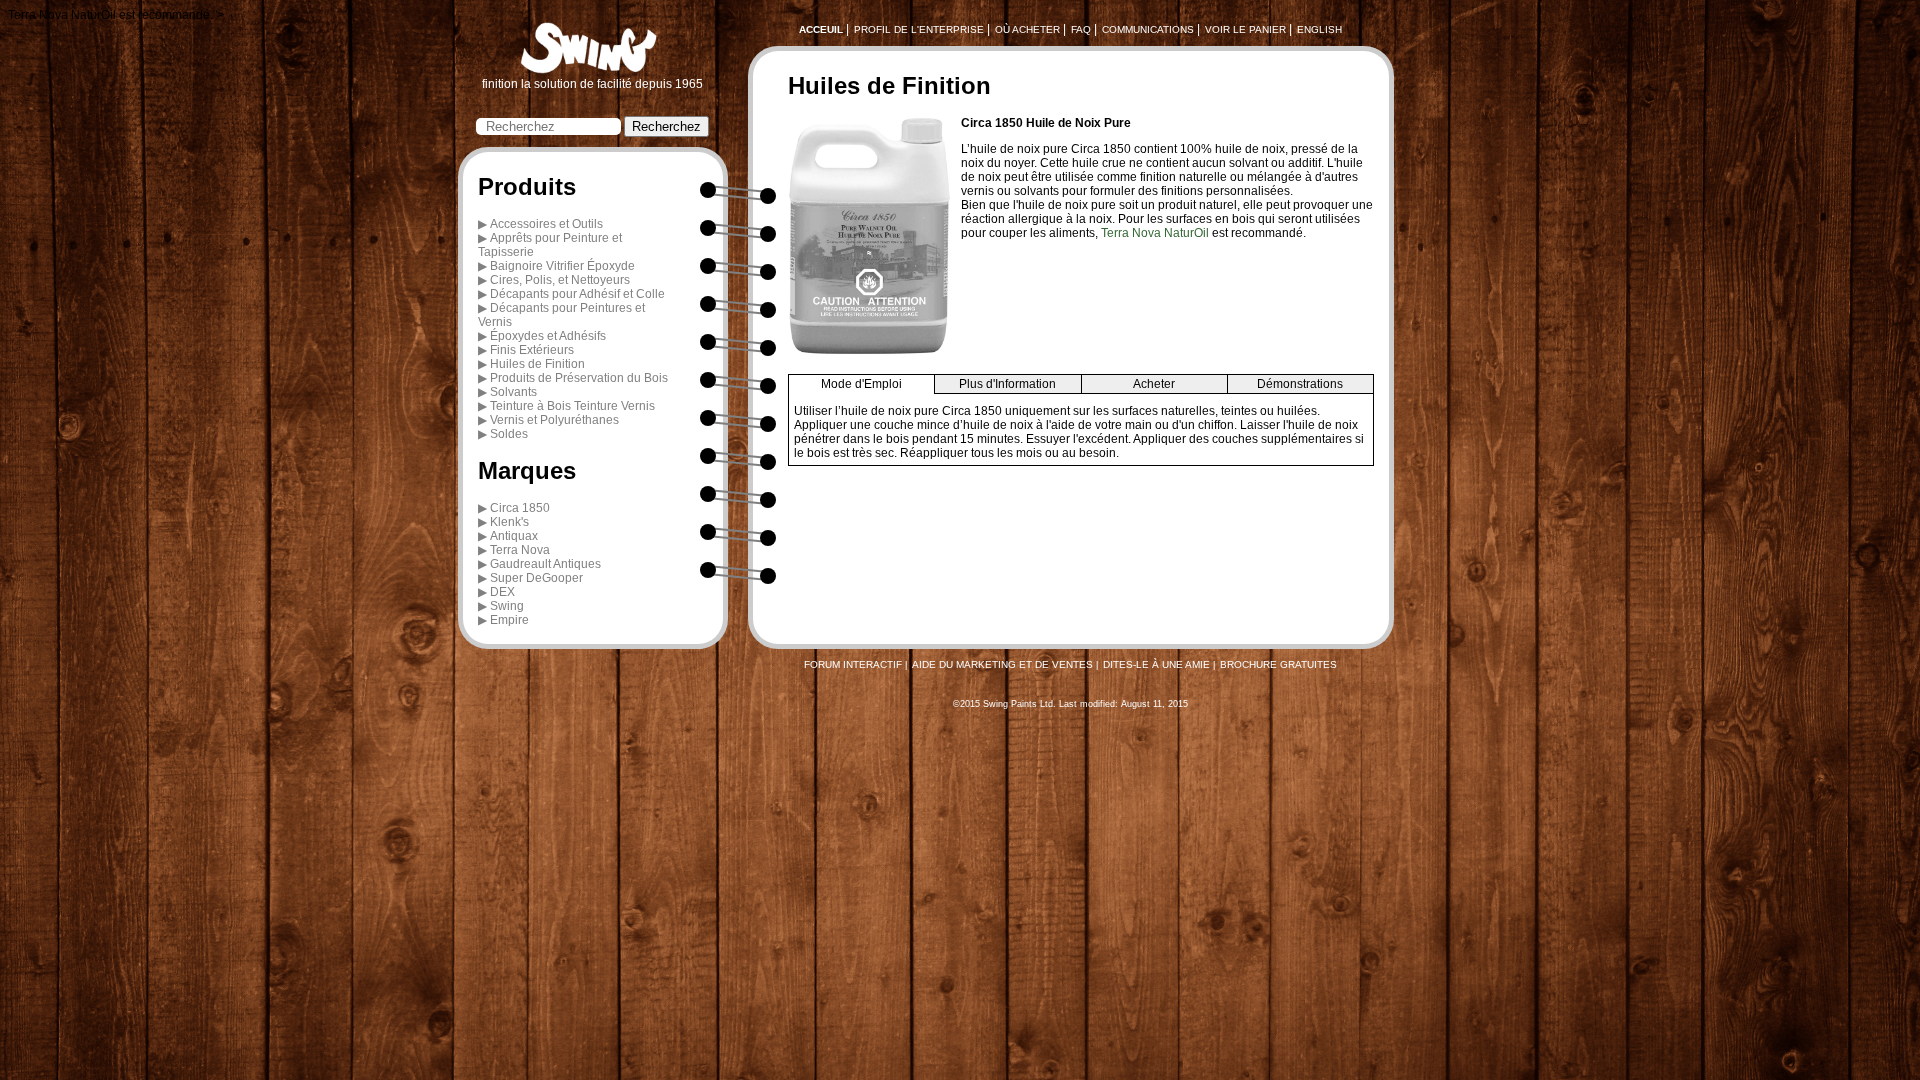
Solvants (513, 392)
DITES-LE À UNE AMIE (1156, 664)
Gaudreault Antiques (545, 564)
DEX (502, 592)
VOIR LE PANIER (1245, 29)
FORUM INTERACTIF (853, 664)
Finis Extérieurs (532, 350)
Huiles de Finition (537, 364)
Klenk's (509, 522)
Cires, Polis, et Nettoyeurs (560, 280)
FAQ (1081, 29)
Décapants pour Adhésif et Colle (577, 294)
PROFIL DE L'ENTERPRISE (919, 29)
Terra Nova (520, 550)
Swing (507, 606)
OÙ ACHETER (1027, 29)
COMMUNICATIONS (1148, 29)
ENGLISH (1319, 29)
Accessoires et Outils (546, 224)
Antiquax (514, 536)
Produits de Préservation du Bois (579, 378)
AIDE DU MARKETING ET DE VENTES (1002, 664)
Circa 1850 (520, 508)
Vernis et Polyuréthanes (554, 420)
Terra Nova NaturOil (1155, 233)
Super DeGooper (536, 578)
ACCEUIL (821, 29)
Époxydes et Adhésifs (548, 336)
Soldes (509, 434)
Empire (509, 620)
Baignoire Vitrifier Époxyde (562, 266)
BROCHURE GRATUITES (1278, 664)
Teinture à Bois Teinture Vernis (572, 406)
